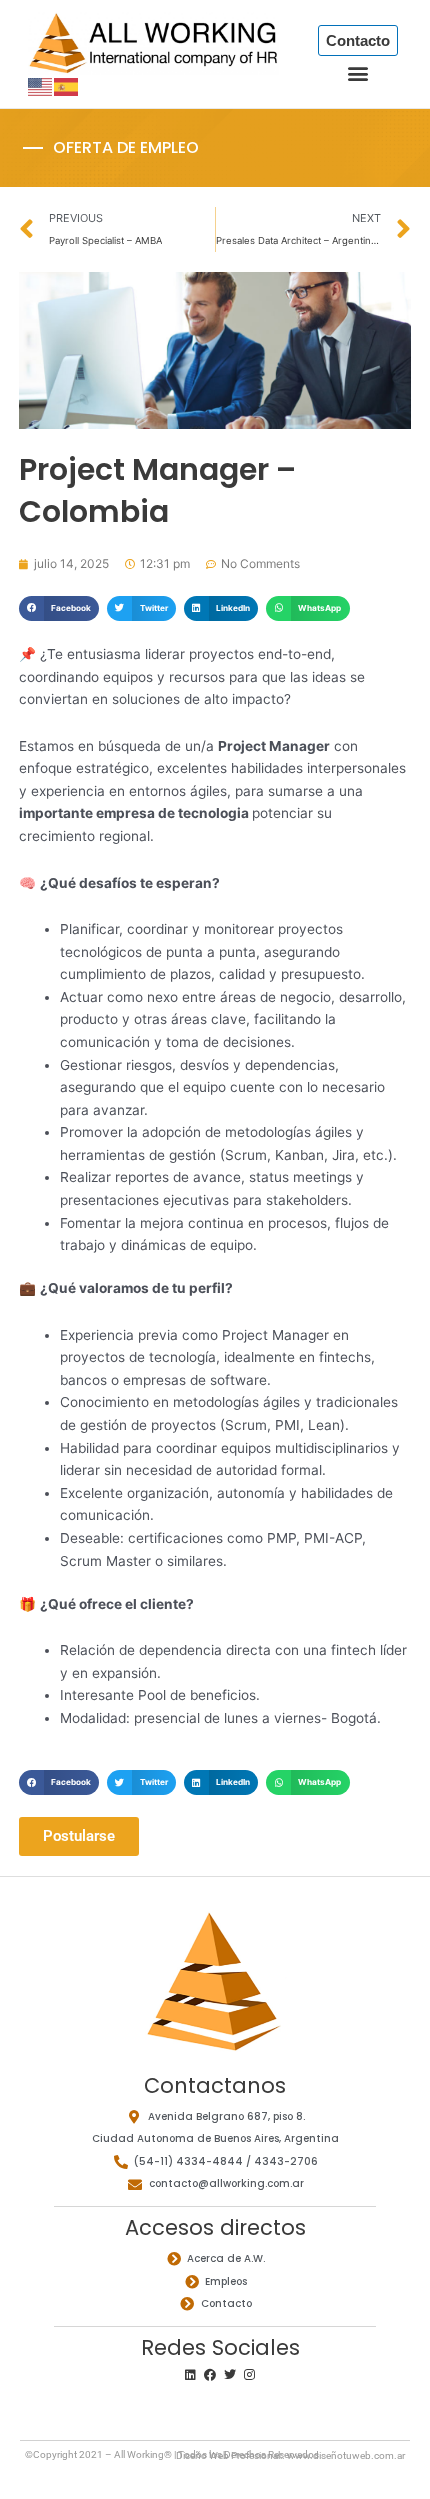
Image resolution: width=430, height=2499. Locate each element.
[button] (357, 72)
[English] (41, 86)
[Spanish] (67, 86)
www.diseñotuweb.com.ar (346, 2455)
